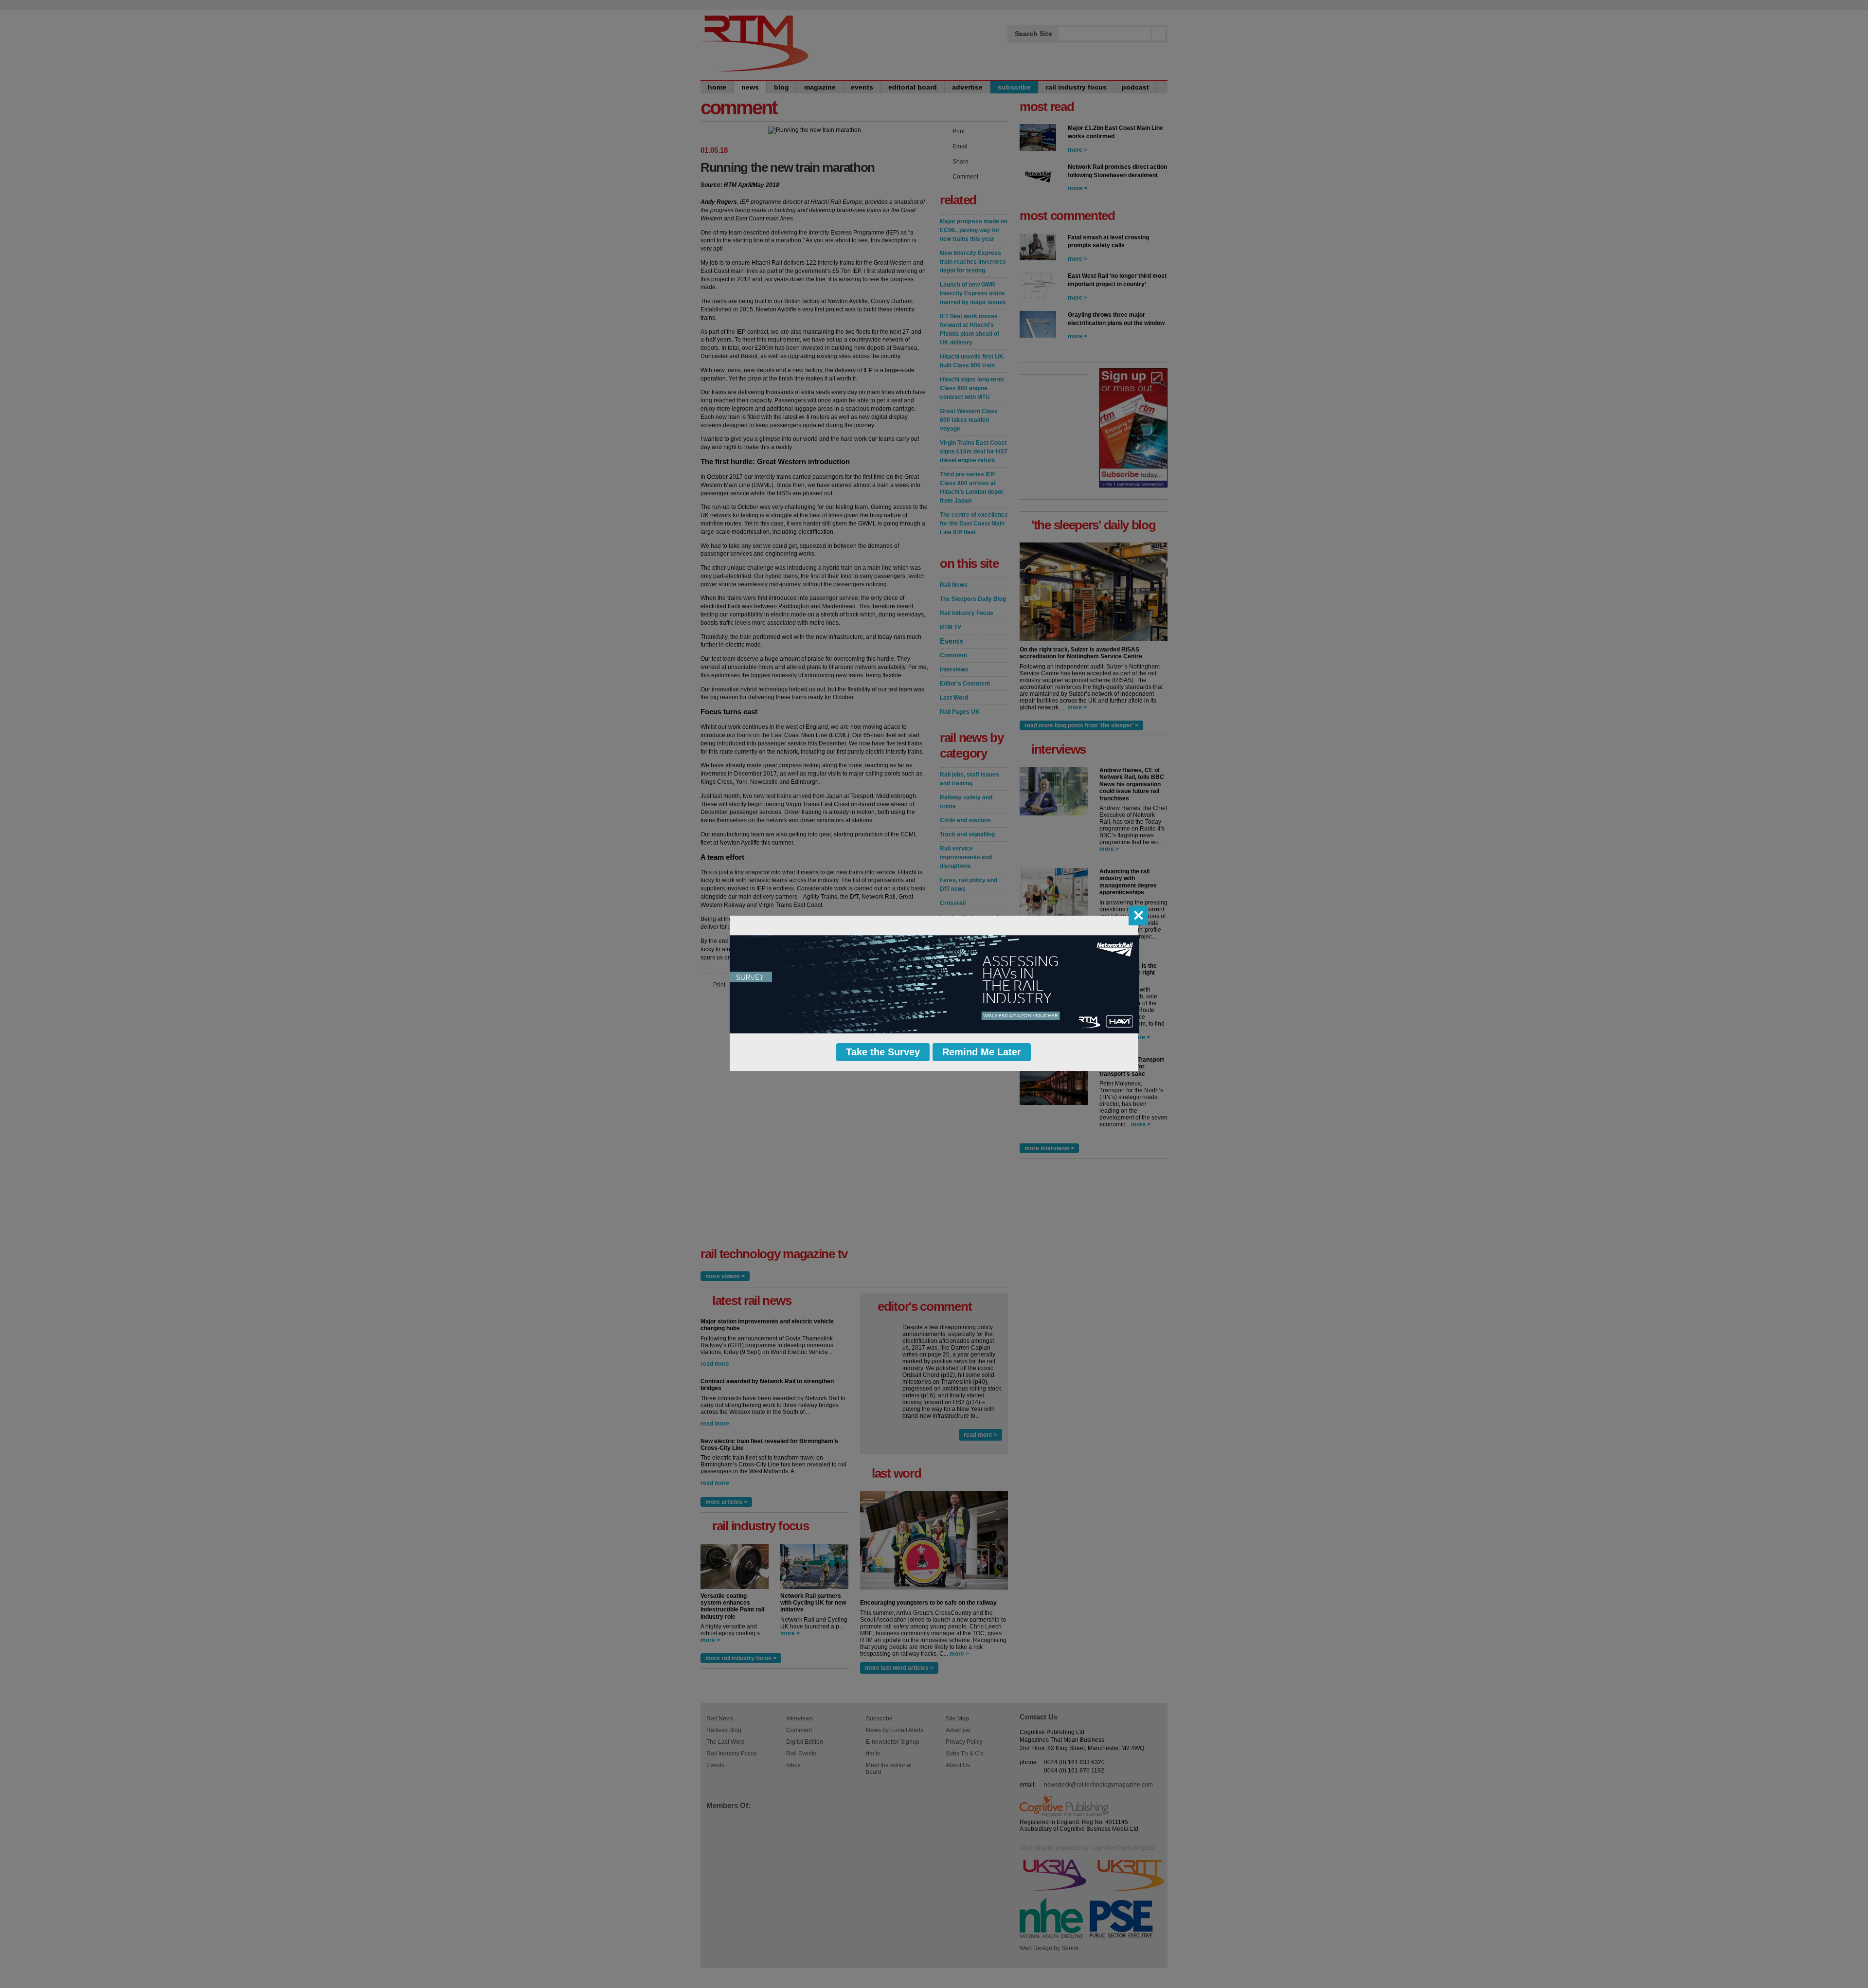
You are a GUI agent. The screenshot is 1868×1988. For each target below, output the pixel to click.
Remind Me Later (982, 1052)
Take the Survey (883, 1052)
